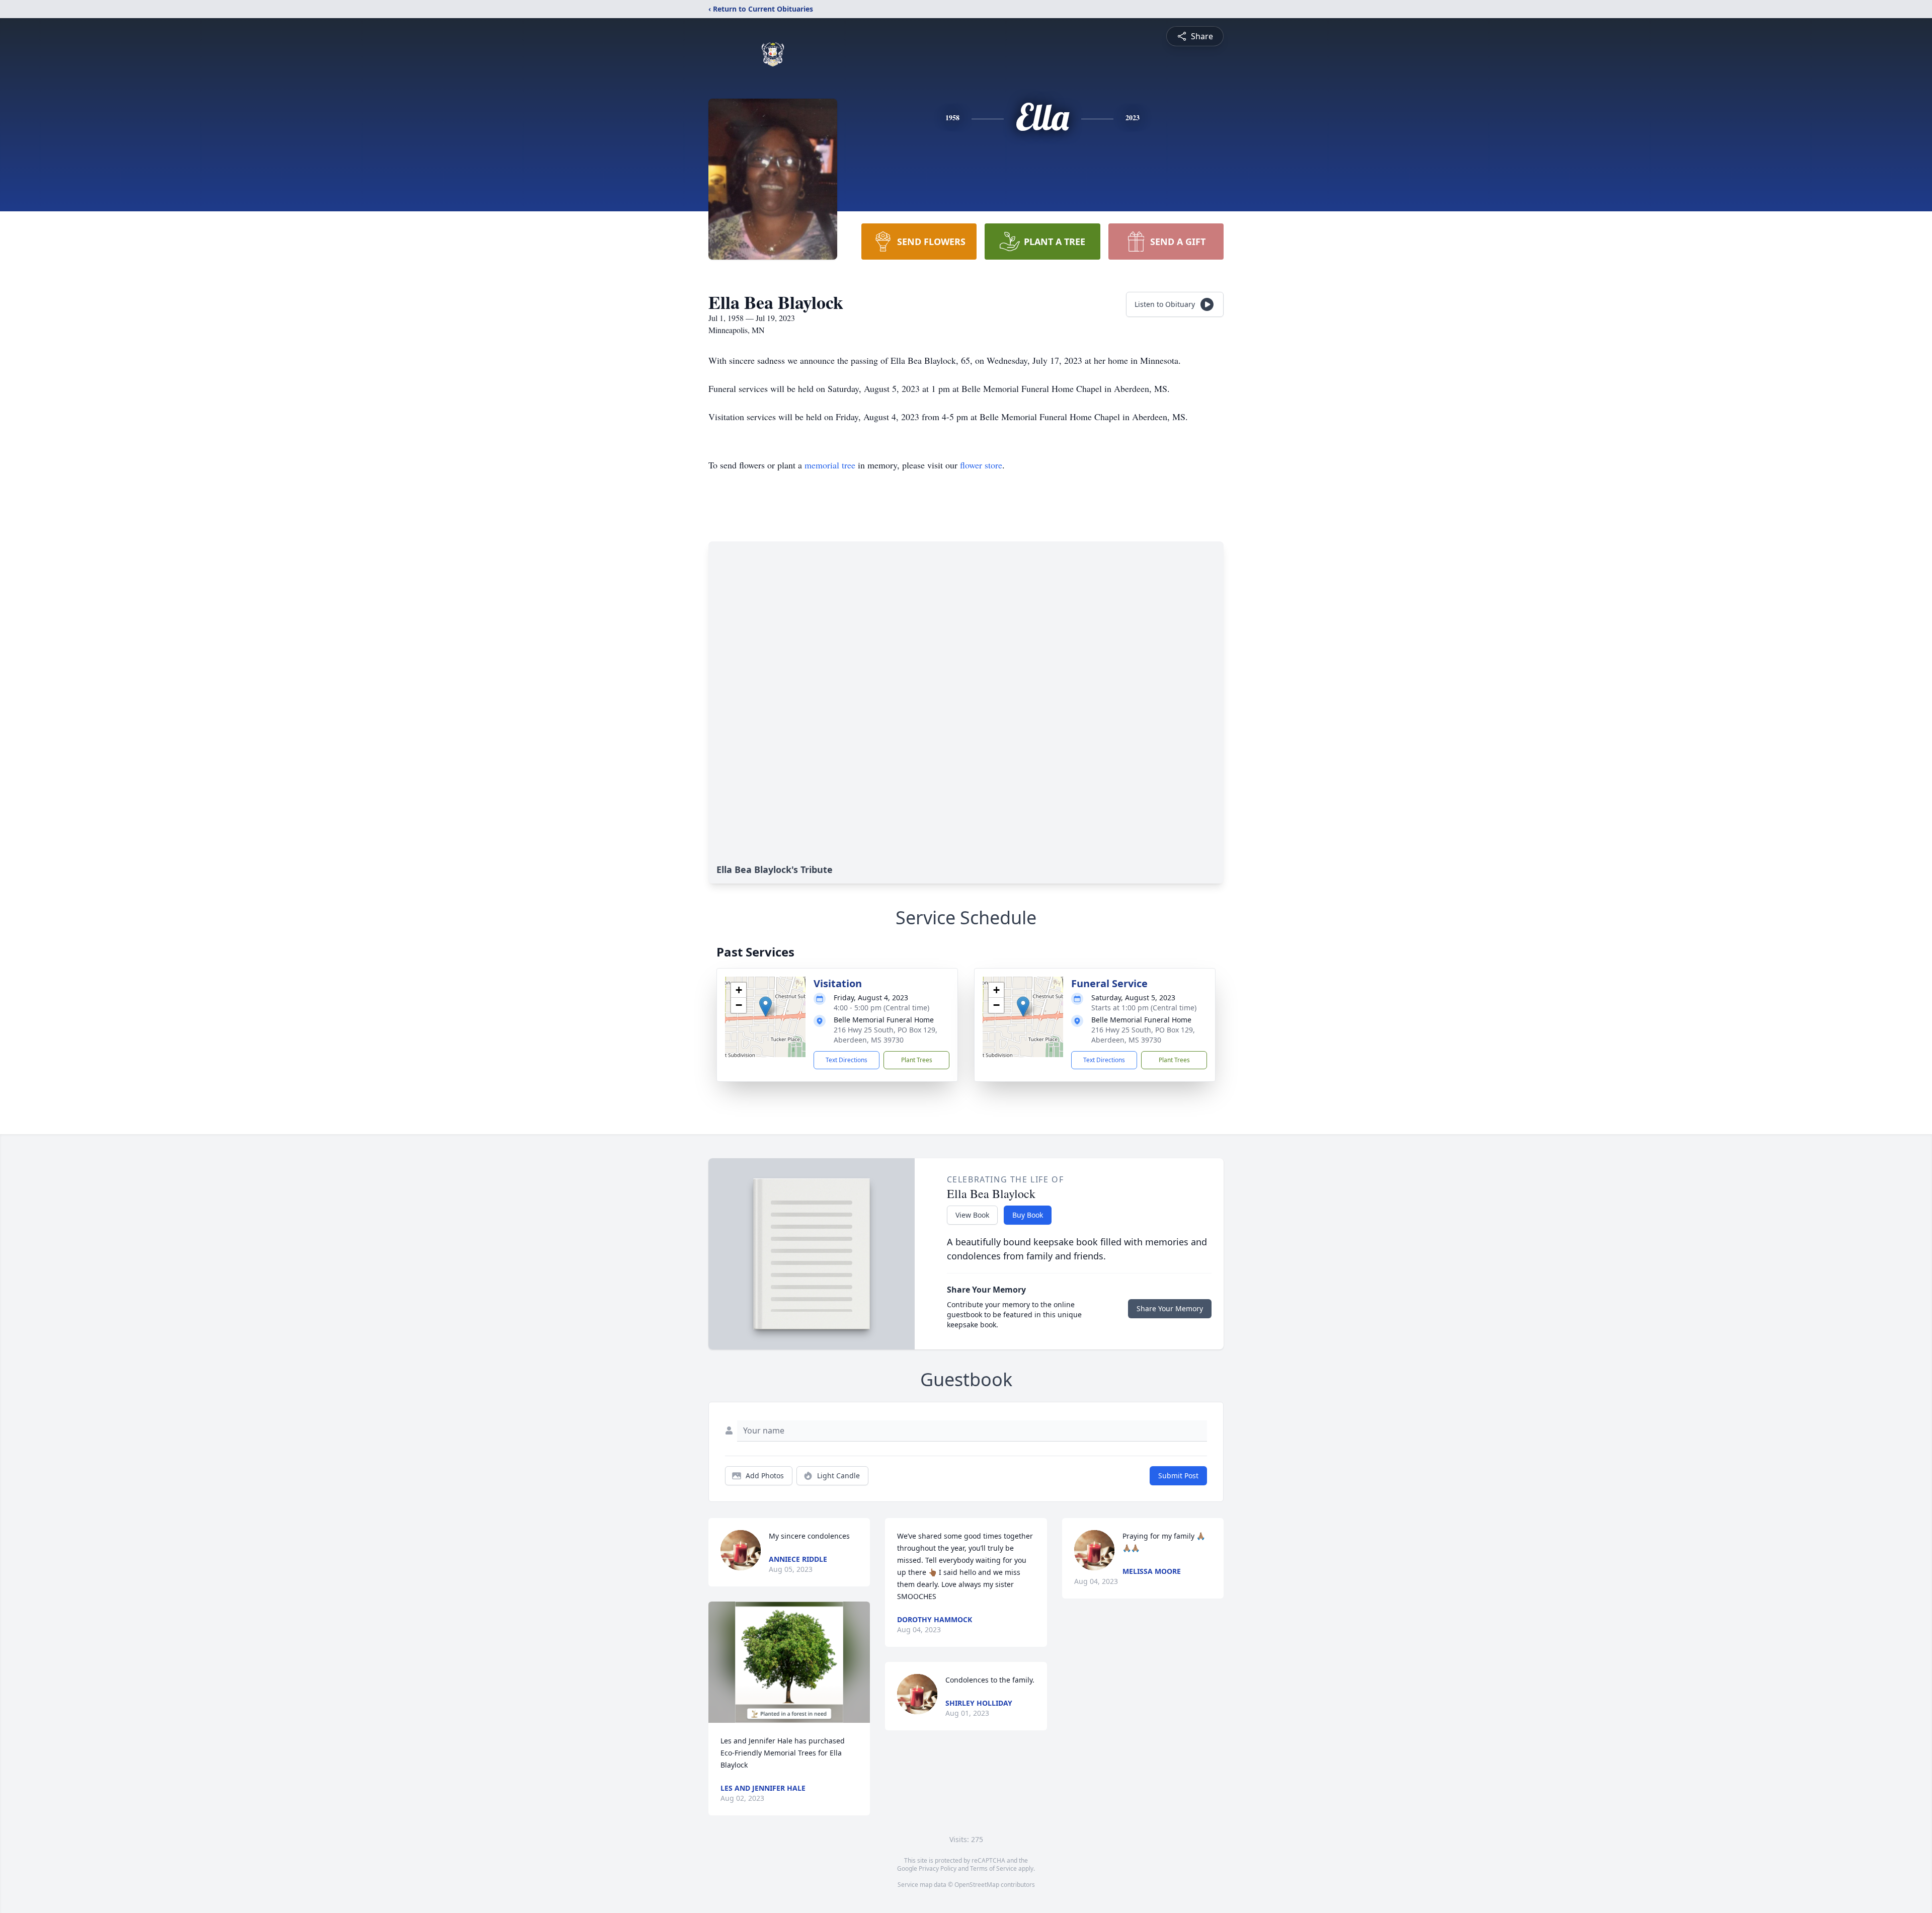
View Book (972, 1215)
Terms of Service (993, 1868)
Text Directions (847, 1060)
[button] (766, 1007)
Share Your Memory (1170, 1308)
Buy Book (1028, 1215)
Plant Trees (917, 1060)
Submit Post (1178, 1476)
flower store (981, 465)
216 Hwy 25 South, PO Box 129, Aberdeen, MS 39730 (886, 1035)
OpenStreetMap (977, 1885)
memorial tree (830, 465)
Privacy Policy (938, 1868)
